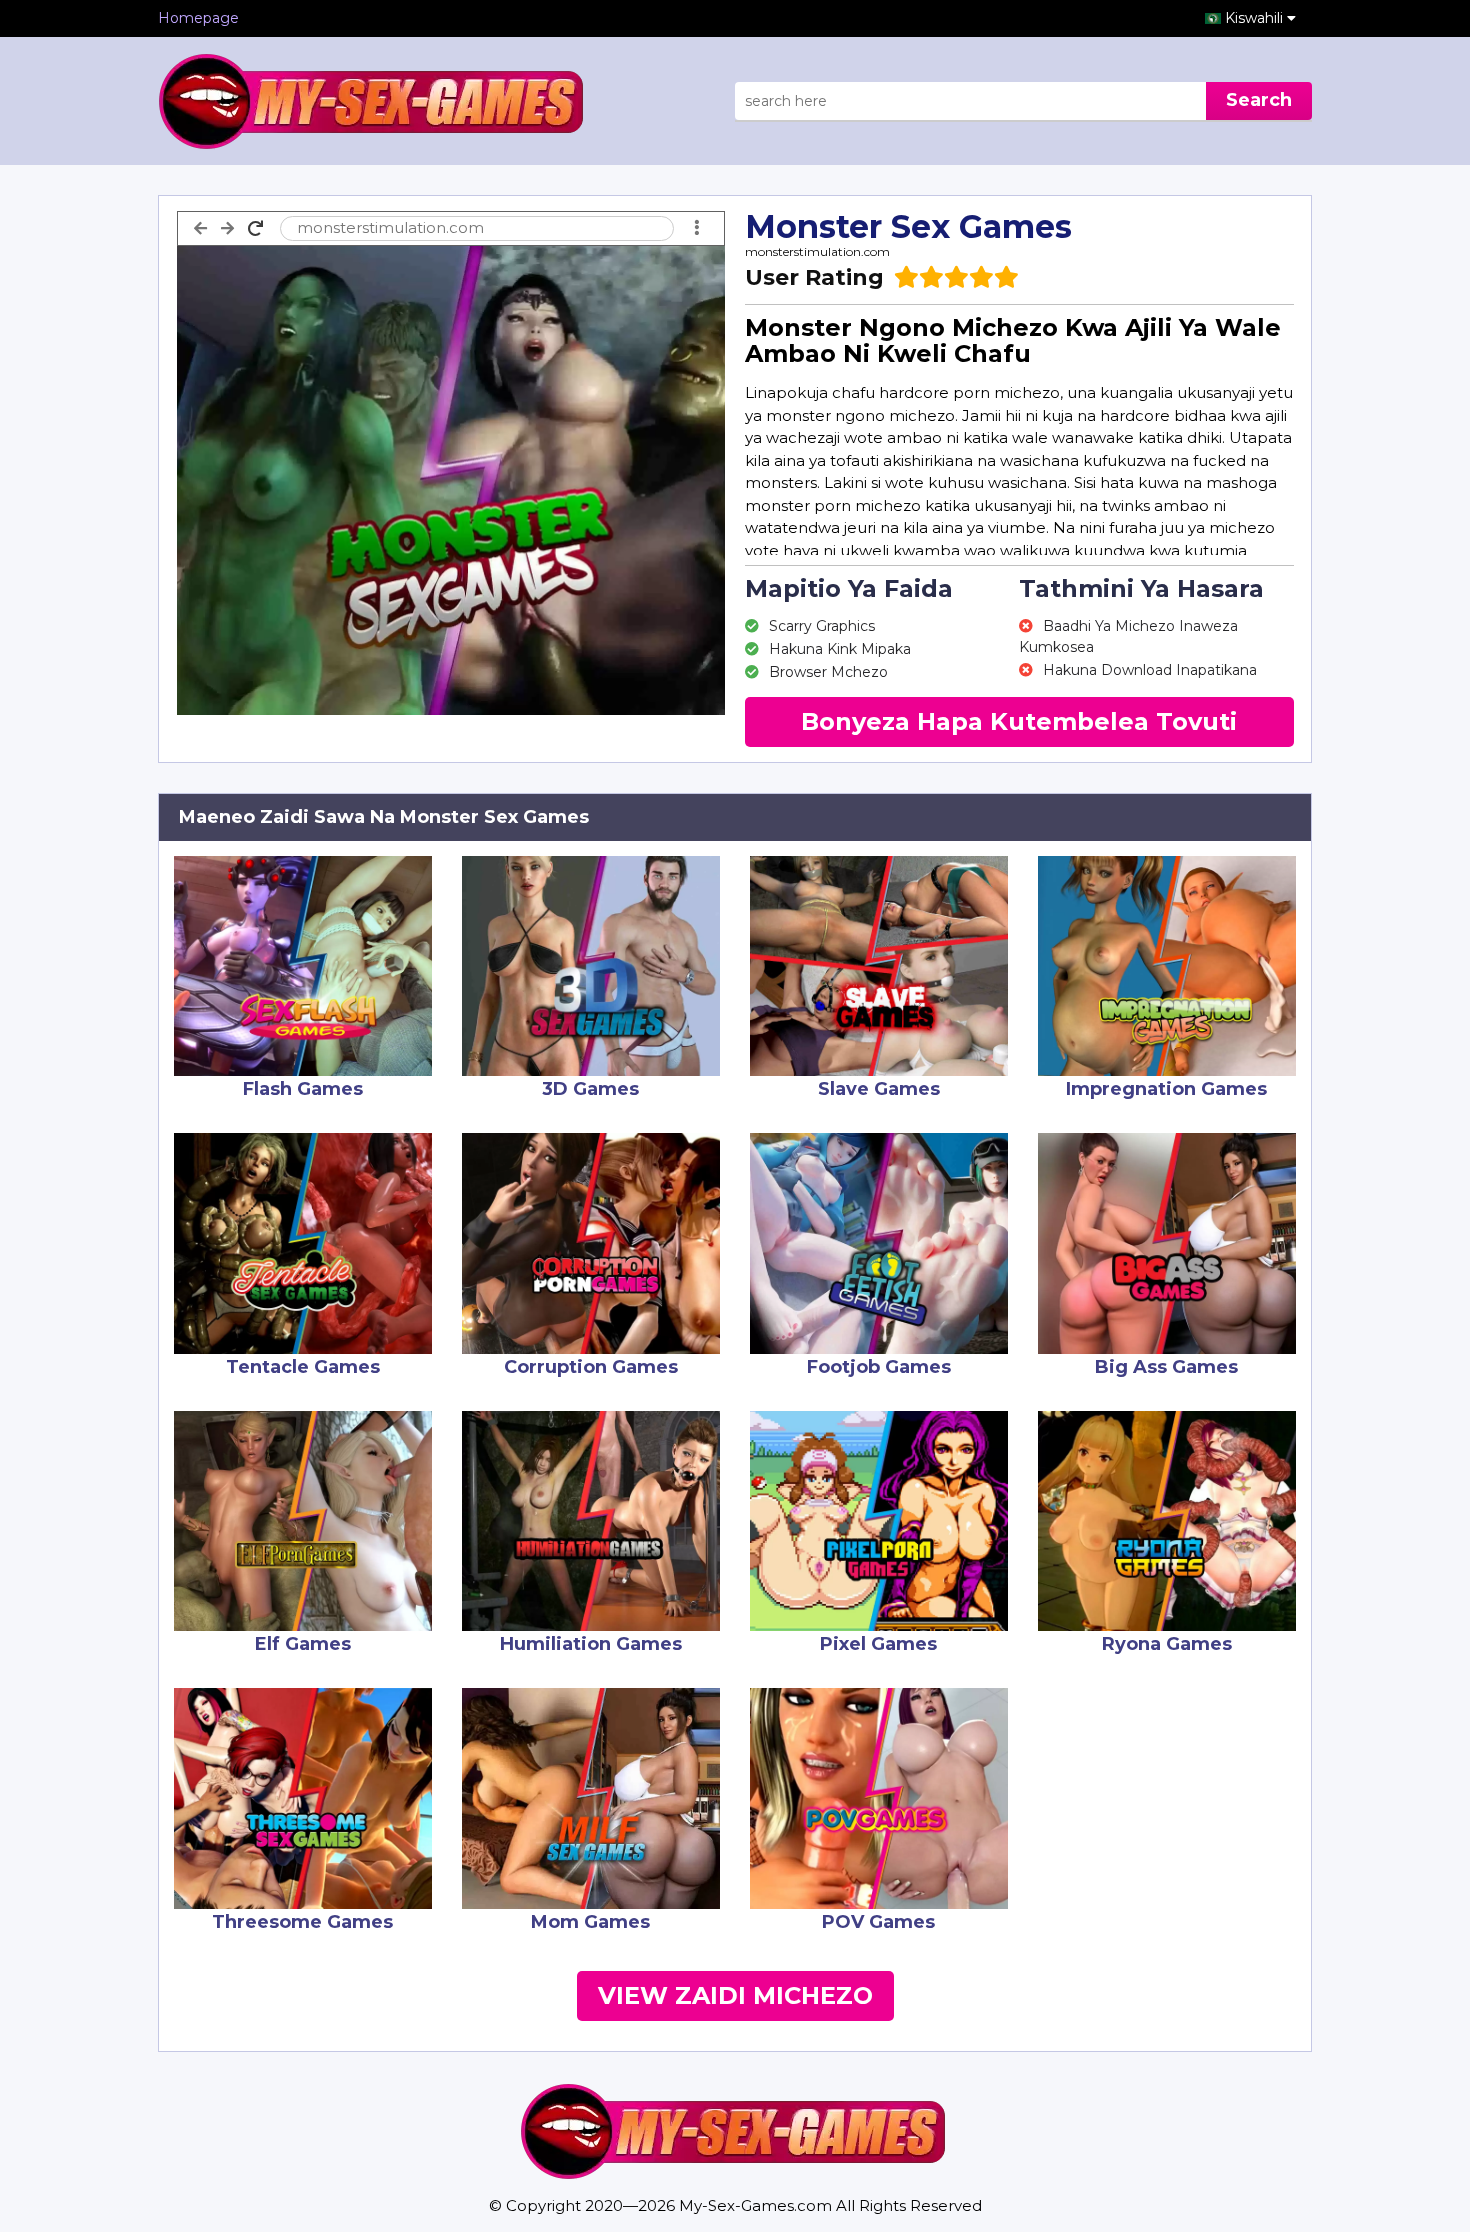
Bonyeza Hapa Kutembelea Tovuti (1019, 721)
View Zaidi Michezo (735, 1995)
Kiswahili (1256, 18)
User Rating (814, 277)
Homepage (198, 18)
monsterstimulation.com (817, 251)
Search (1259, 100)
